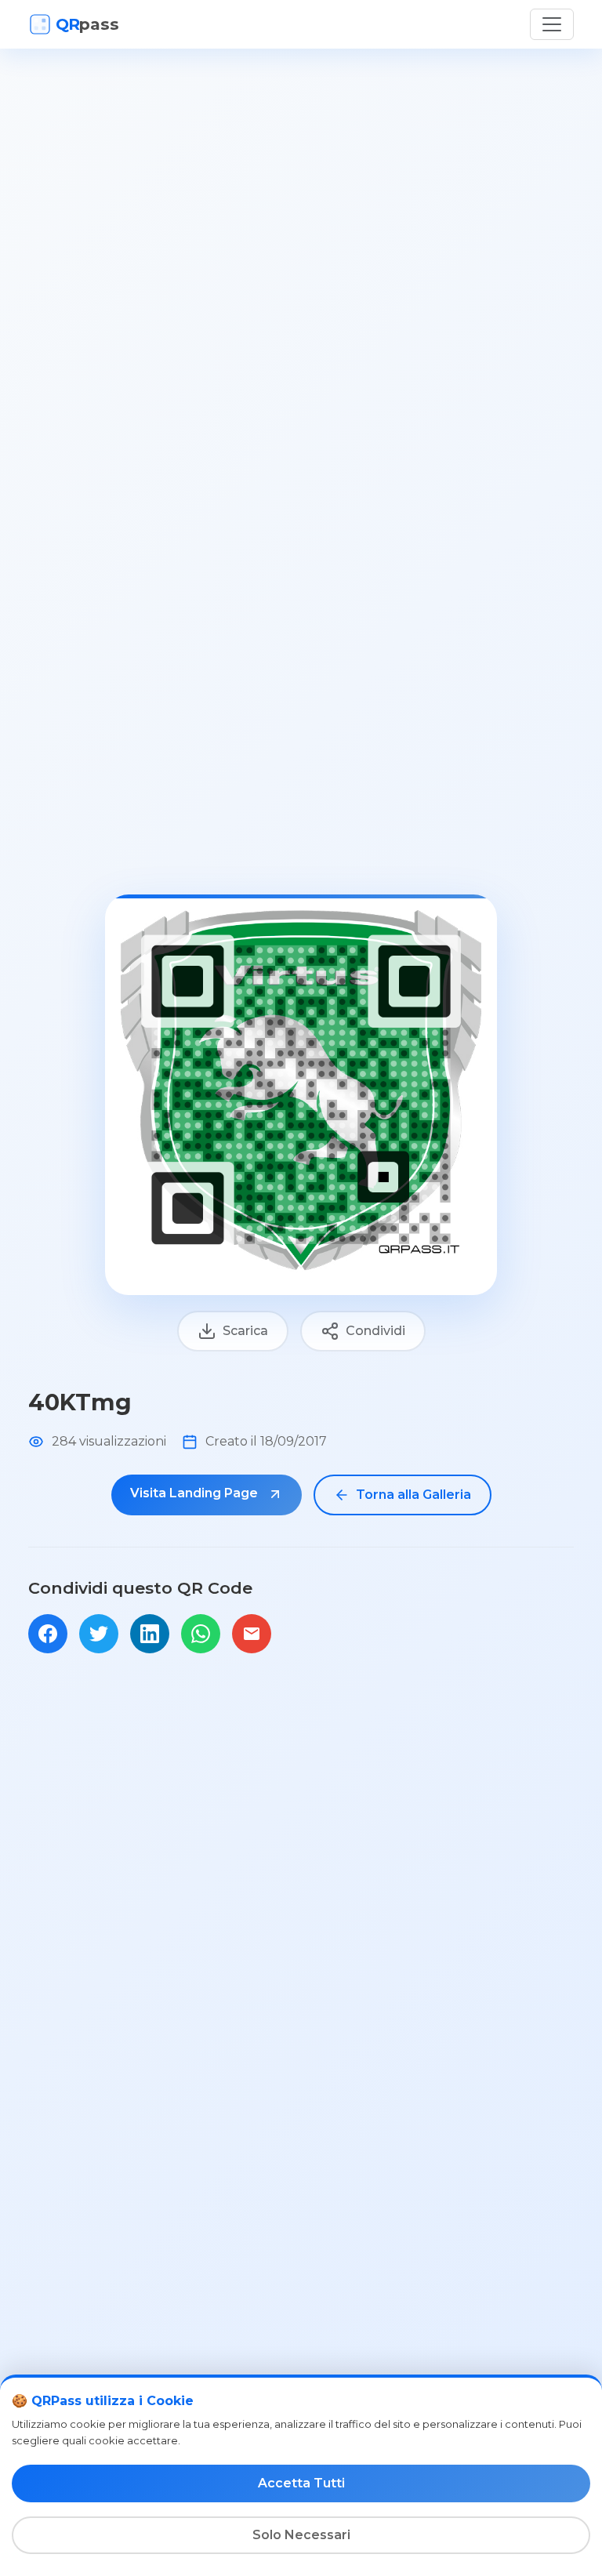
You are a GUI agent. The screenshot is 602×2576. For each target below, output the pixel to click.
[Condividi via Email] (252, 1634)
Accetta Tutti (301, 2483)
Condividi (375, 1331)
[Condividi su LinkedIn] (150, 1634)
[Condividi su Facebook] (48, 1634)
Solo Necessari (301, 2535)
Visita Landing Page (196, 1493)
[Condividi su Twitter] (99, 1634)
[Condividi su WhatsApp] (201, 1634)
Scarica (245, 1331)
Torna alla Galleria (413, 1495)
